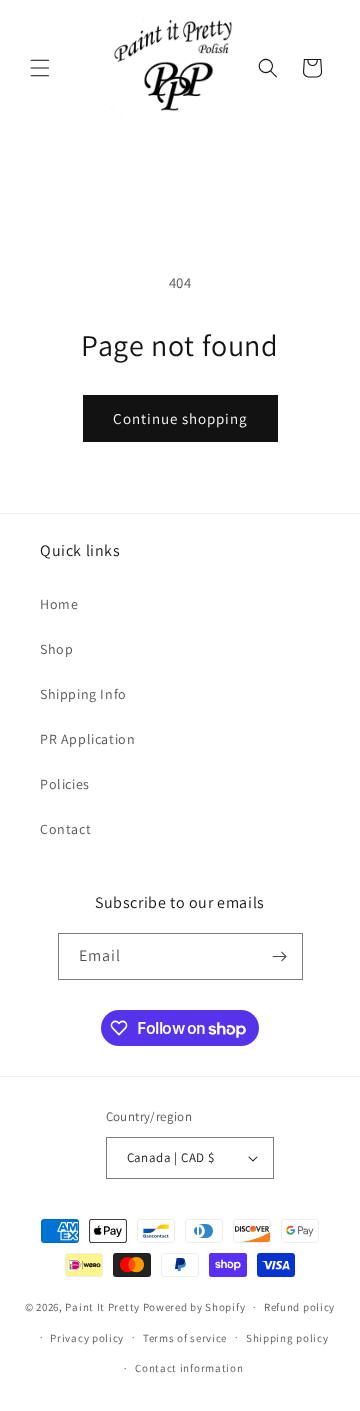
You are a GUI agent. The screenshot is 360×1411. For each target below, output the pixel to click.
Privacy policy (87, 1338)
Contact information (189, 1368)
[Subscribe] (280, 956)
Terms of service (185, 1338)
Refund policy (299, 1307)
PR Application (87, 739)
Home (59, 604)
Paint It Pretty (102, 1307)
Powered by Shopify (194, 1307)
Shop (56, 649)
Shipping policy (287, 1338)
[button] (40, 68)
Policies (65, 784)
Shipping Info (83, 694)
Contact (65, 829)
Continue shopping (180, 418)
